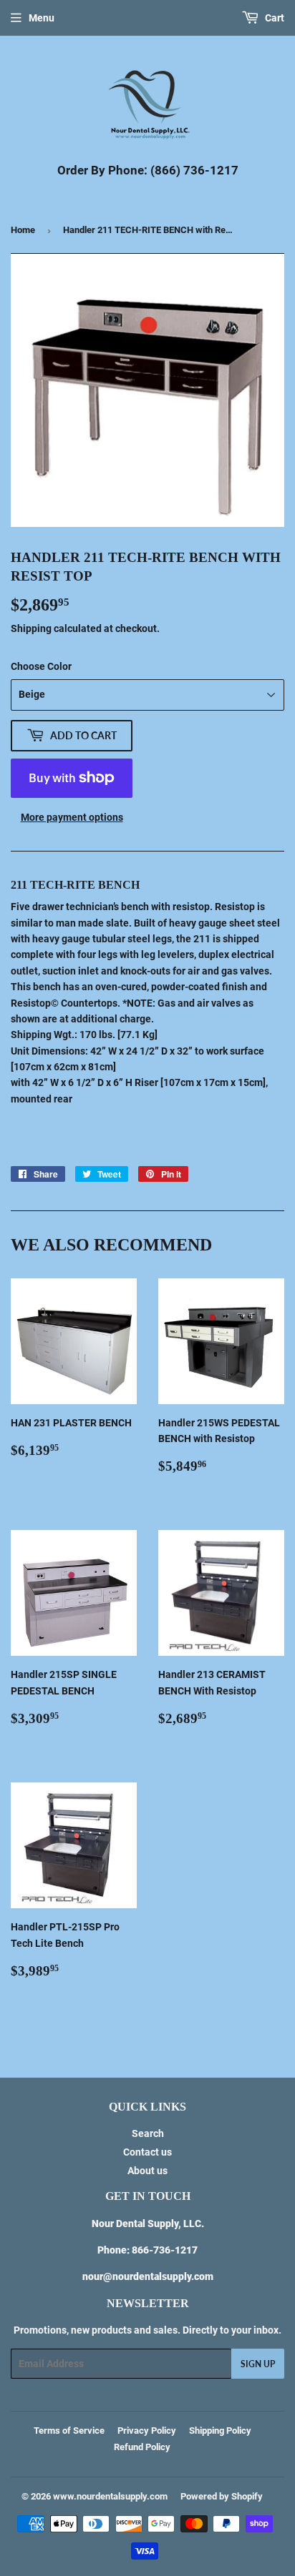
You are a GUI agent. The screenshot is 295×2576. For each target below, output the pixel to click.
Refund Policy (142, 2447)
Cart (274, 18)
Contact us (147, 2152)
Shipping (31, 628)
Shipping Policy (220, 2431)
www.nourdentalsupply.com (110, 2496)
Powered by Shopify (222, 2496)
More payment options (72, 817)
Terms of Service (69, 2431)
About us (147, 2171)
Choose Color (41, 666)
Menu (42, 18)
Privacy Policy (147, 2431)
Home (23, 230)
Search (148, 2133)
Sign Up (258, 2364)
